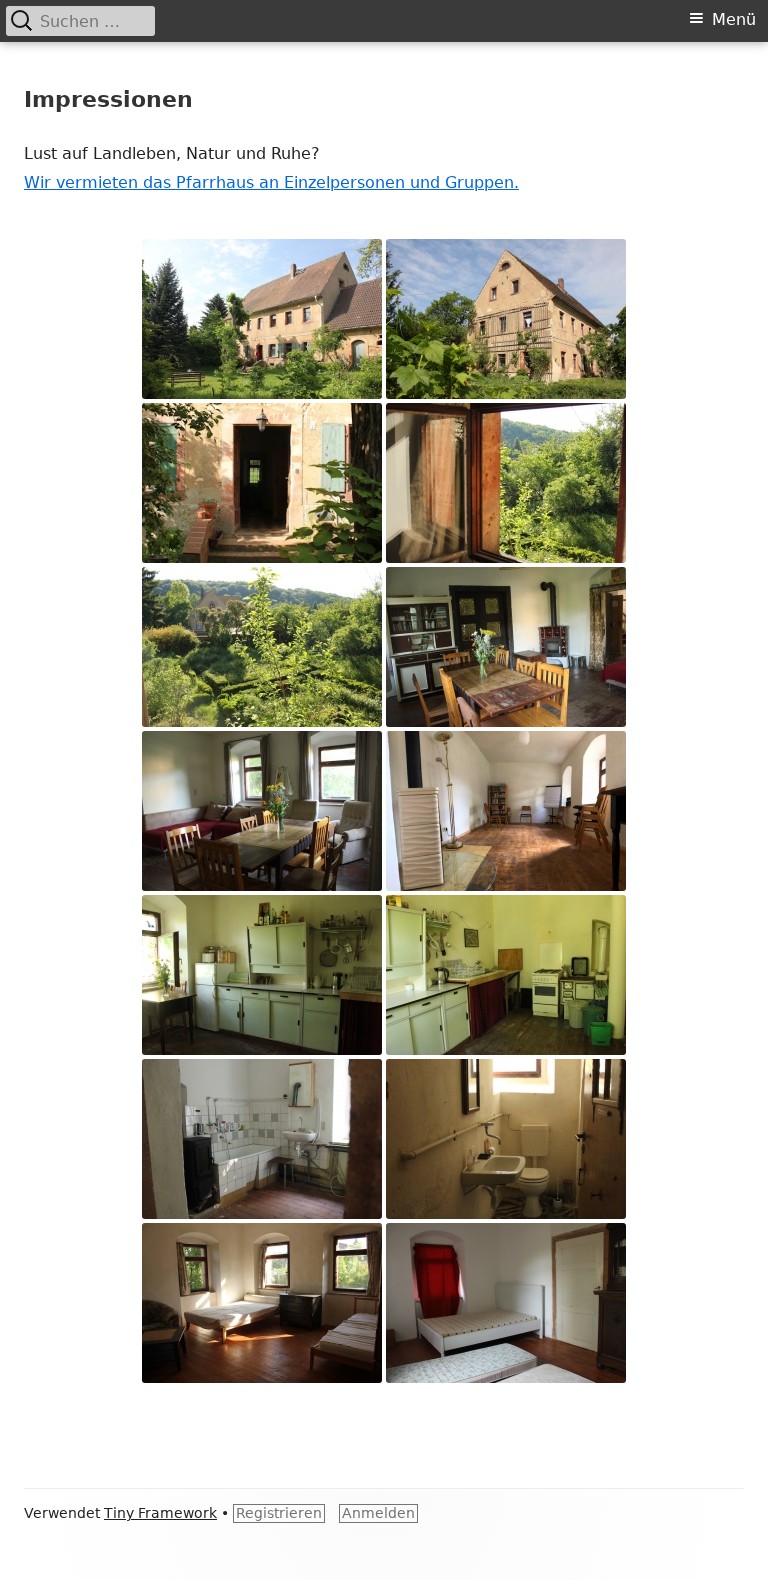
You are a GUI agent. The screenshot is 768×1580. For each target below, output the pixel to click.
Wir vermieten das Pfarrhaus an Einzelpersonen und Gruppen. (271, 182)
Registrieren (279, 1513)
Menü (734, 19)
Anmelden (378, 1513)
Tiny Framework (160, 1513)
